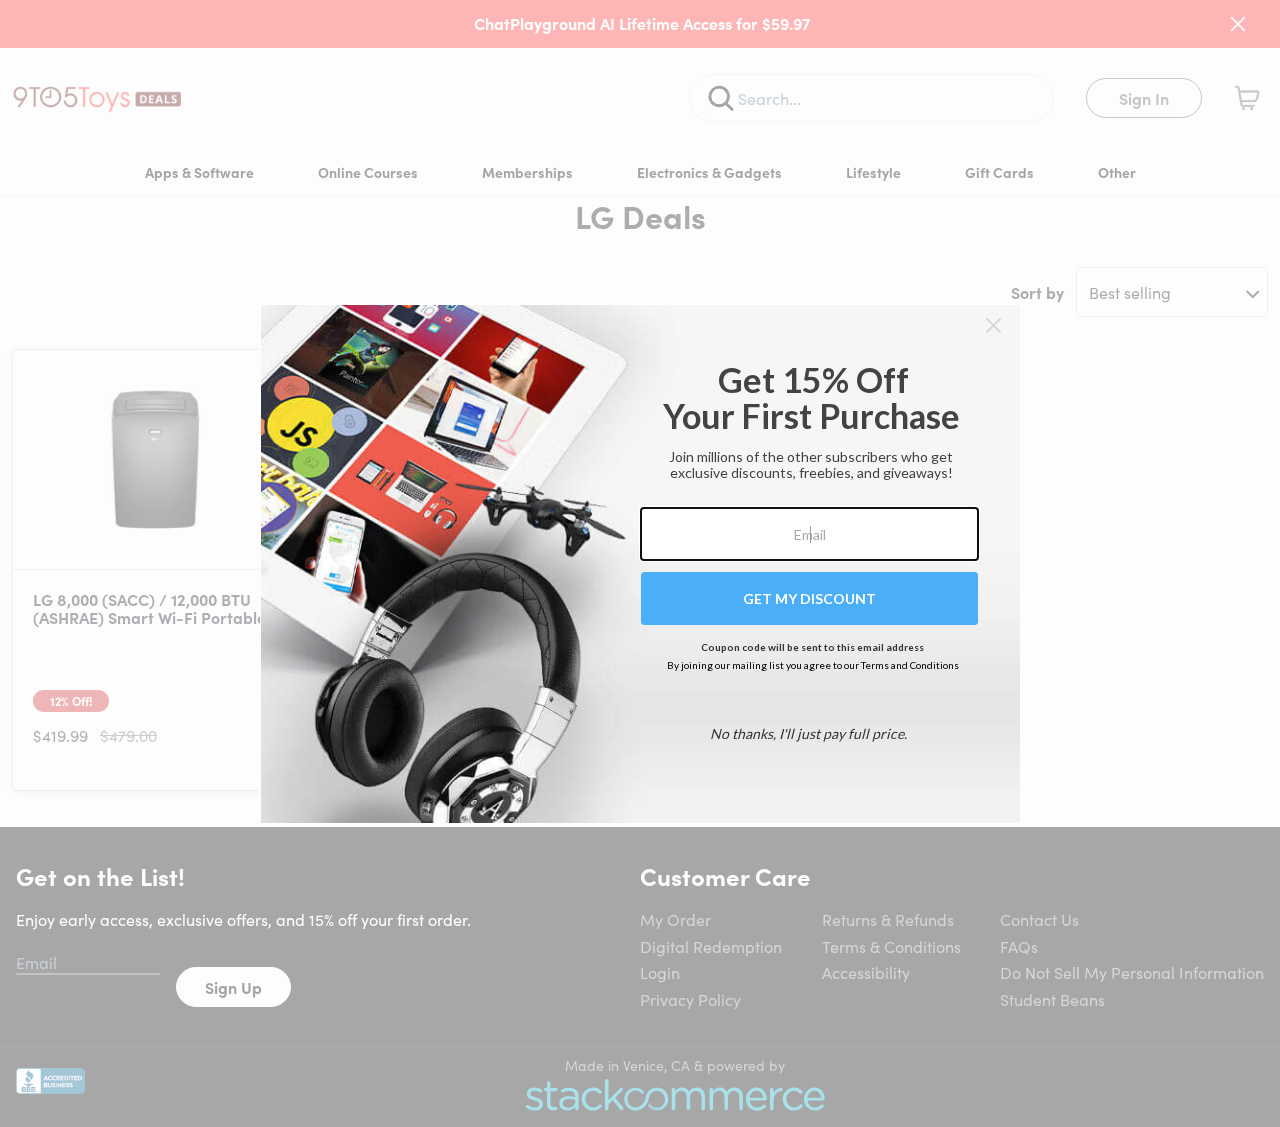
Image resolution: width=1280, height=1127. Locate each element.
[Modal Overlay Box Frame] (640, 564)
